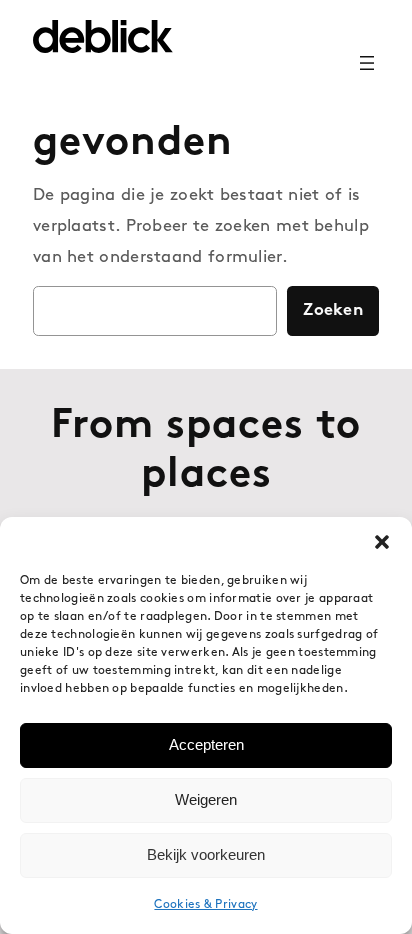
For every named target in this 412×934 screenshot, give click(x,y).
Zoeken (333, 310)
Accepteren (206, 744)
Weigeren (206, 799)
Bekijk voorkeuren (206, 854)
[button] (382, 542)
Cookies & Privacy (205, 905)
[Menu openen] (367, 63)
